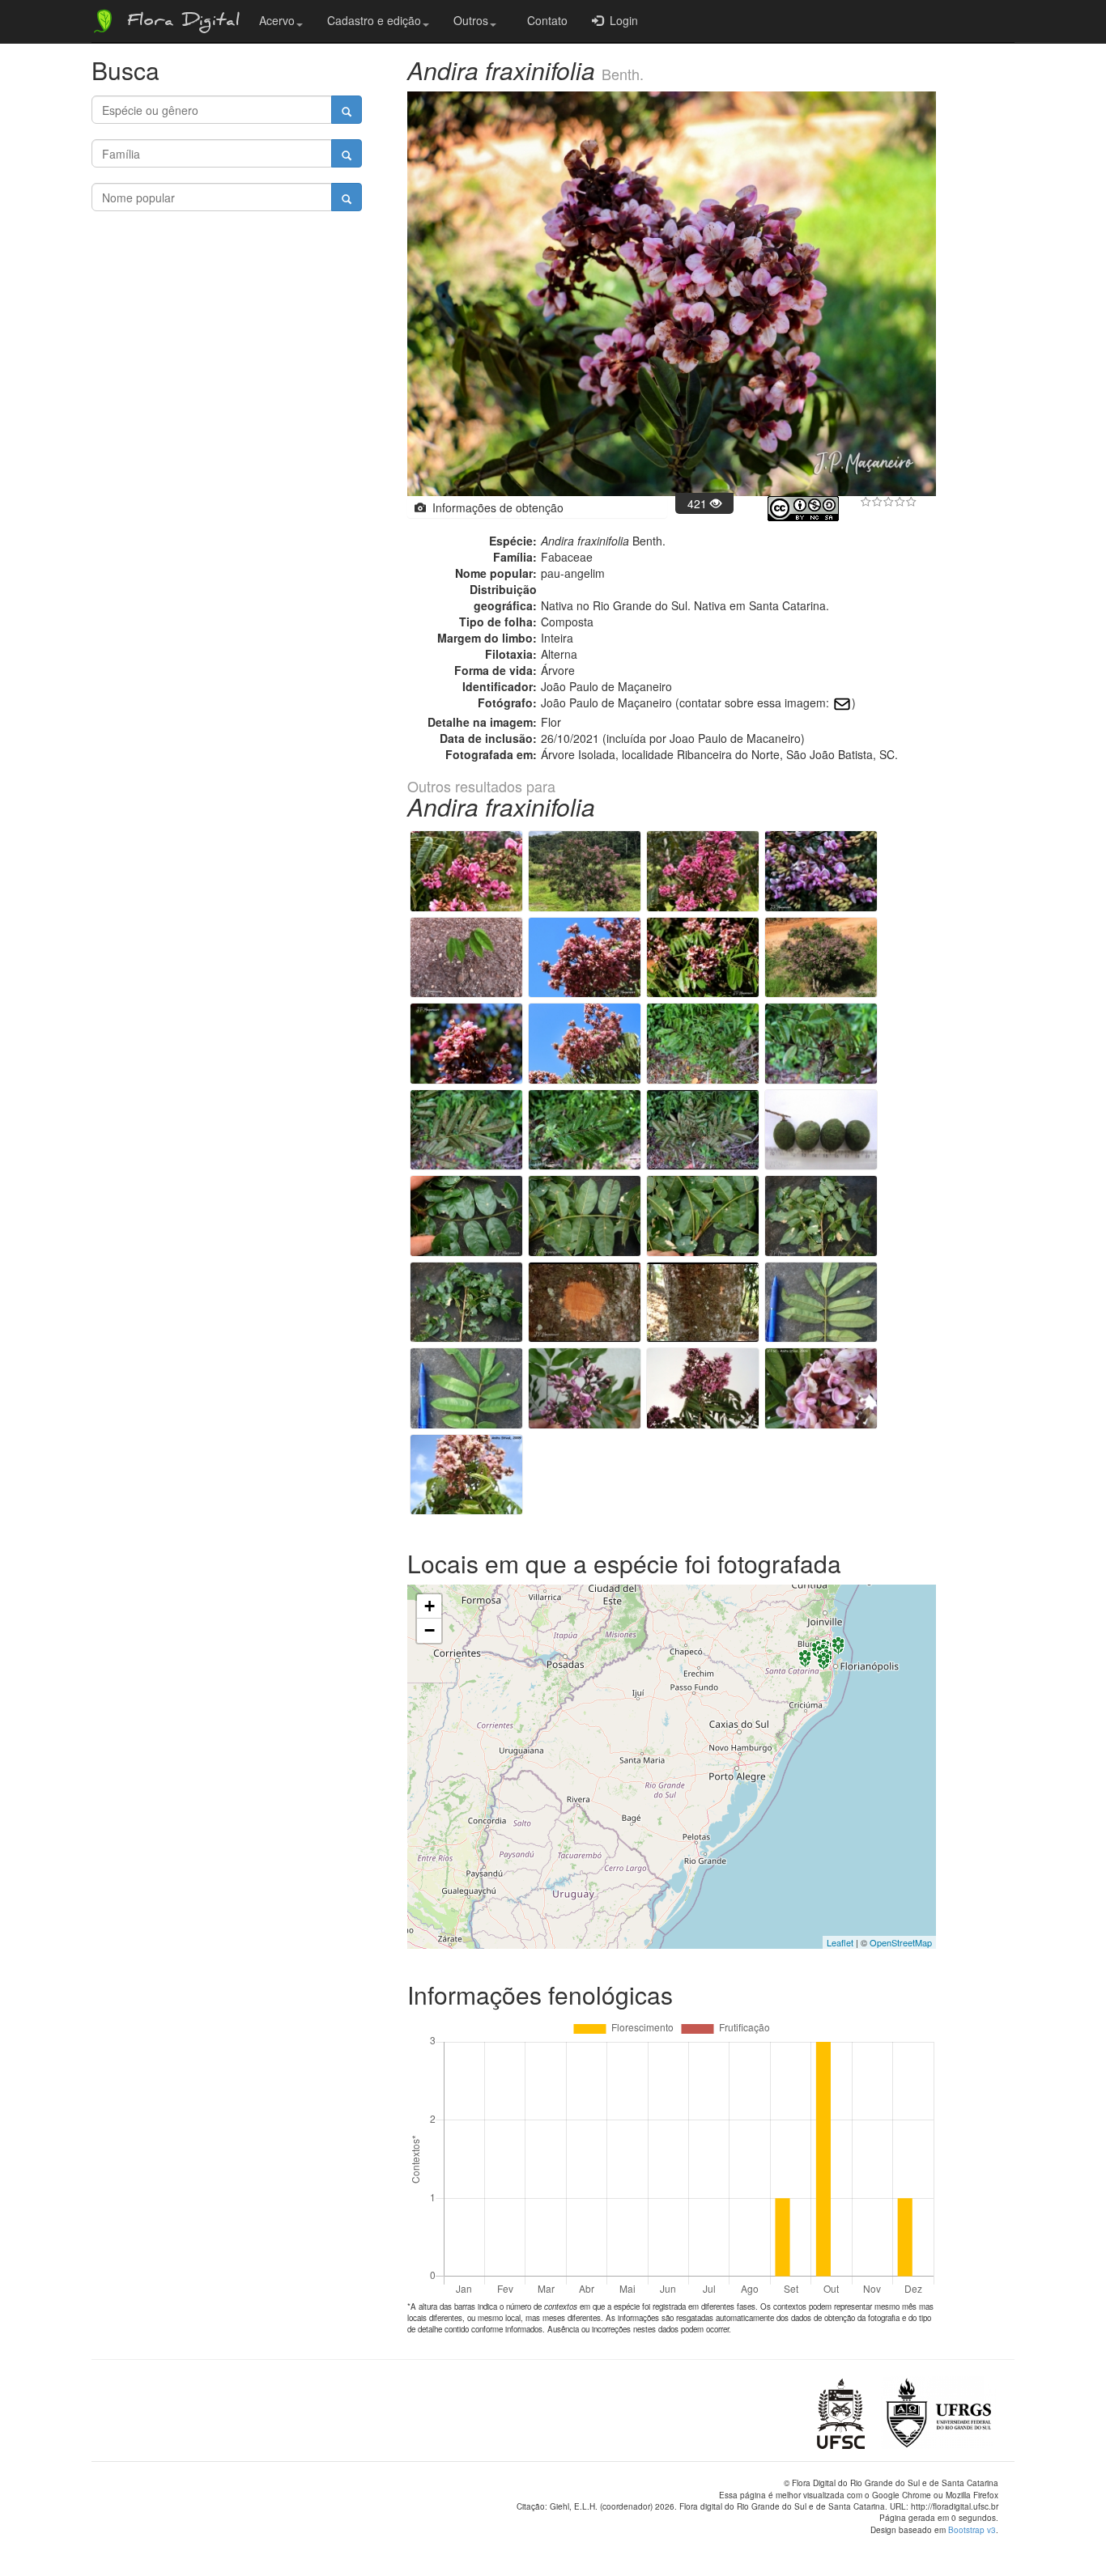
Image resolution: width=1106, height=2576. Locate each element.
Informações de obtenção (495, 507)
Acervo (277, 20)
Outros (471, 20)
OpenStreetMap (901, 1942)
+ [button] (430, 1606)
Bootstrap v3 (972, 2530)
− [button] (430, 1630)
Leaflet (840, 1942)
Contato (544, 20)
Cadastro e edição (374, 20)
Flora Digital (179, 23)
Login (621, 20)
